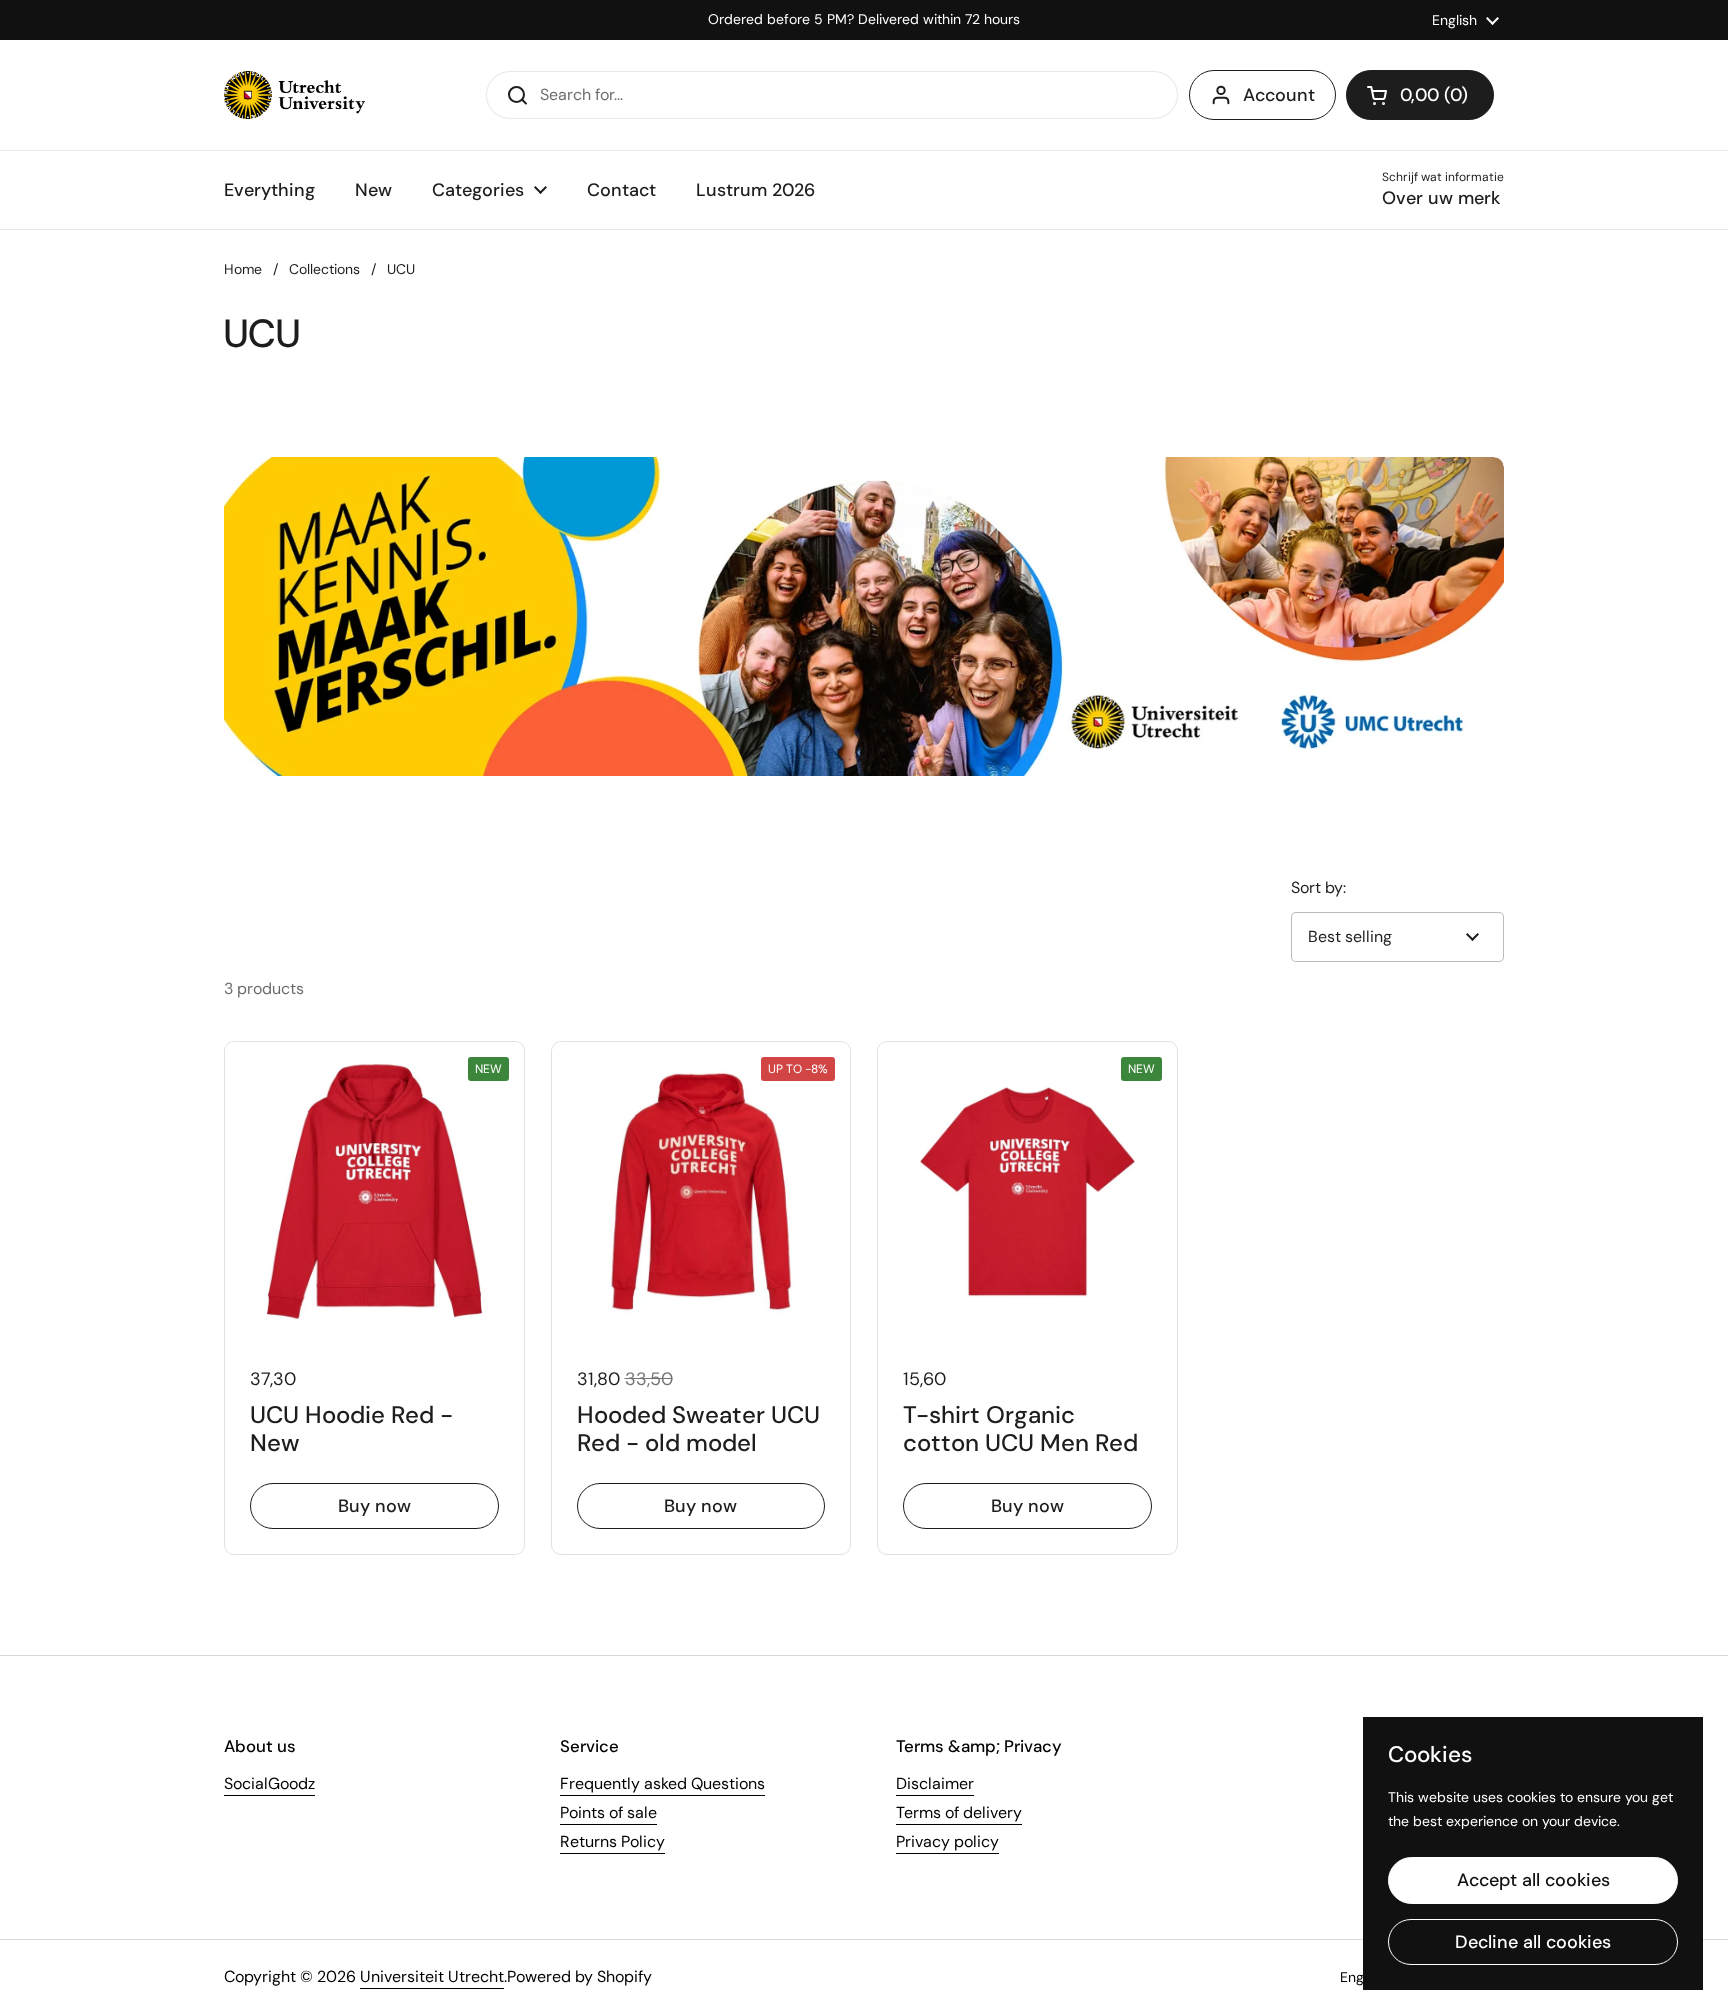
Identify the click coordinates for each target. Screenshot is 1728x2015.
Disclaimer (935, 1783)
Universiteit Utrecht (432, 1976)
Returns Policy (612, 1841)
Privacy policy (947, 1841)
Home (243, 269)
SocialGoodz (269, 1783)
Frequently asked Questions (662, 1783)
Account (1279, 95)
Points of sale (608, 1812)
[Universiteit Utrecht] (294, 95)
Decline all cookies (1533, 1942)
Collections (324, 269)
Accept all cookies (1533, 1880)
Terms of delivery (959, 1812)
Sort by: (1318, 887)
